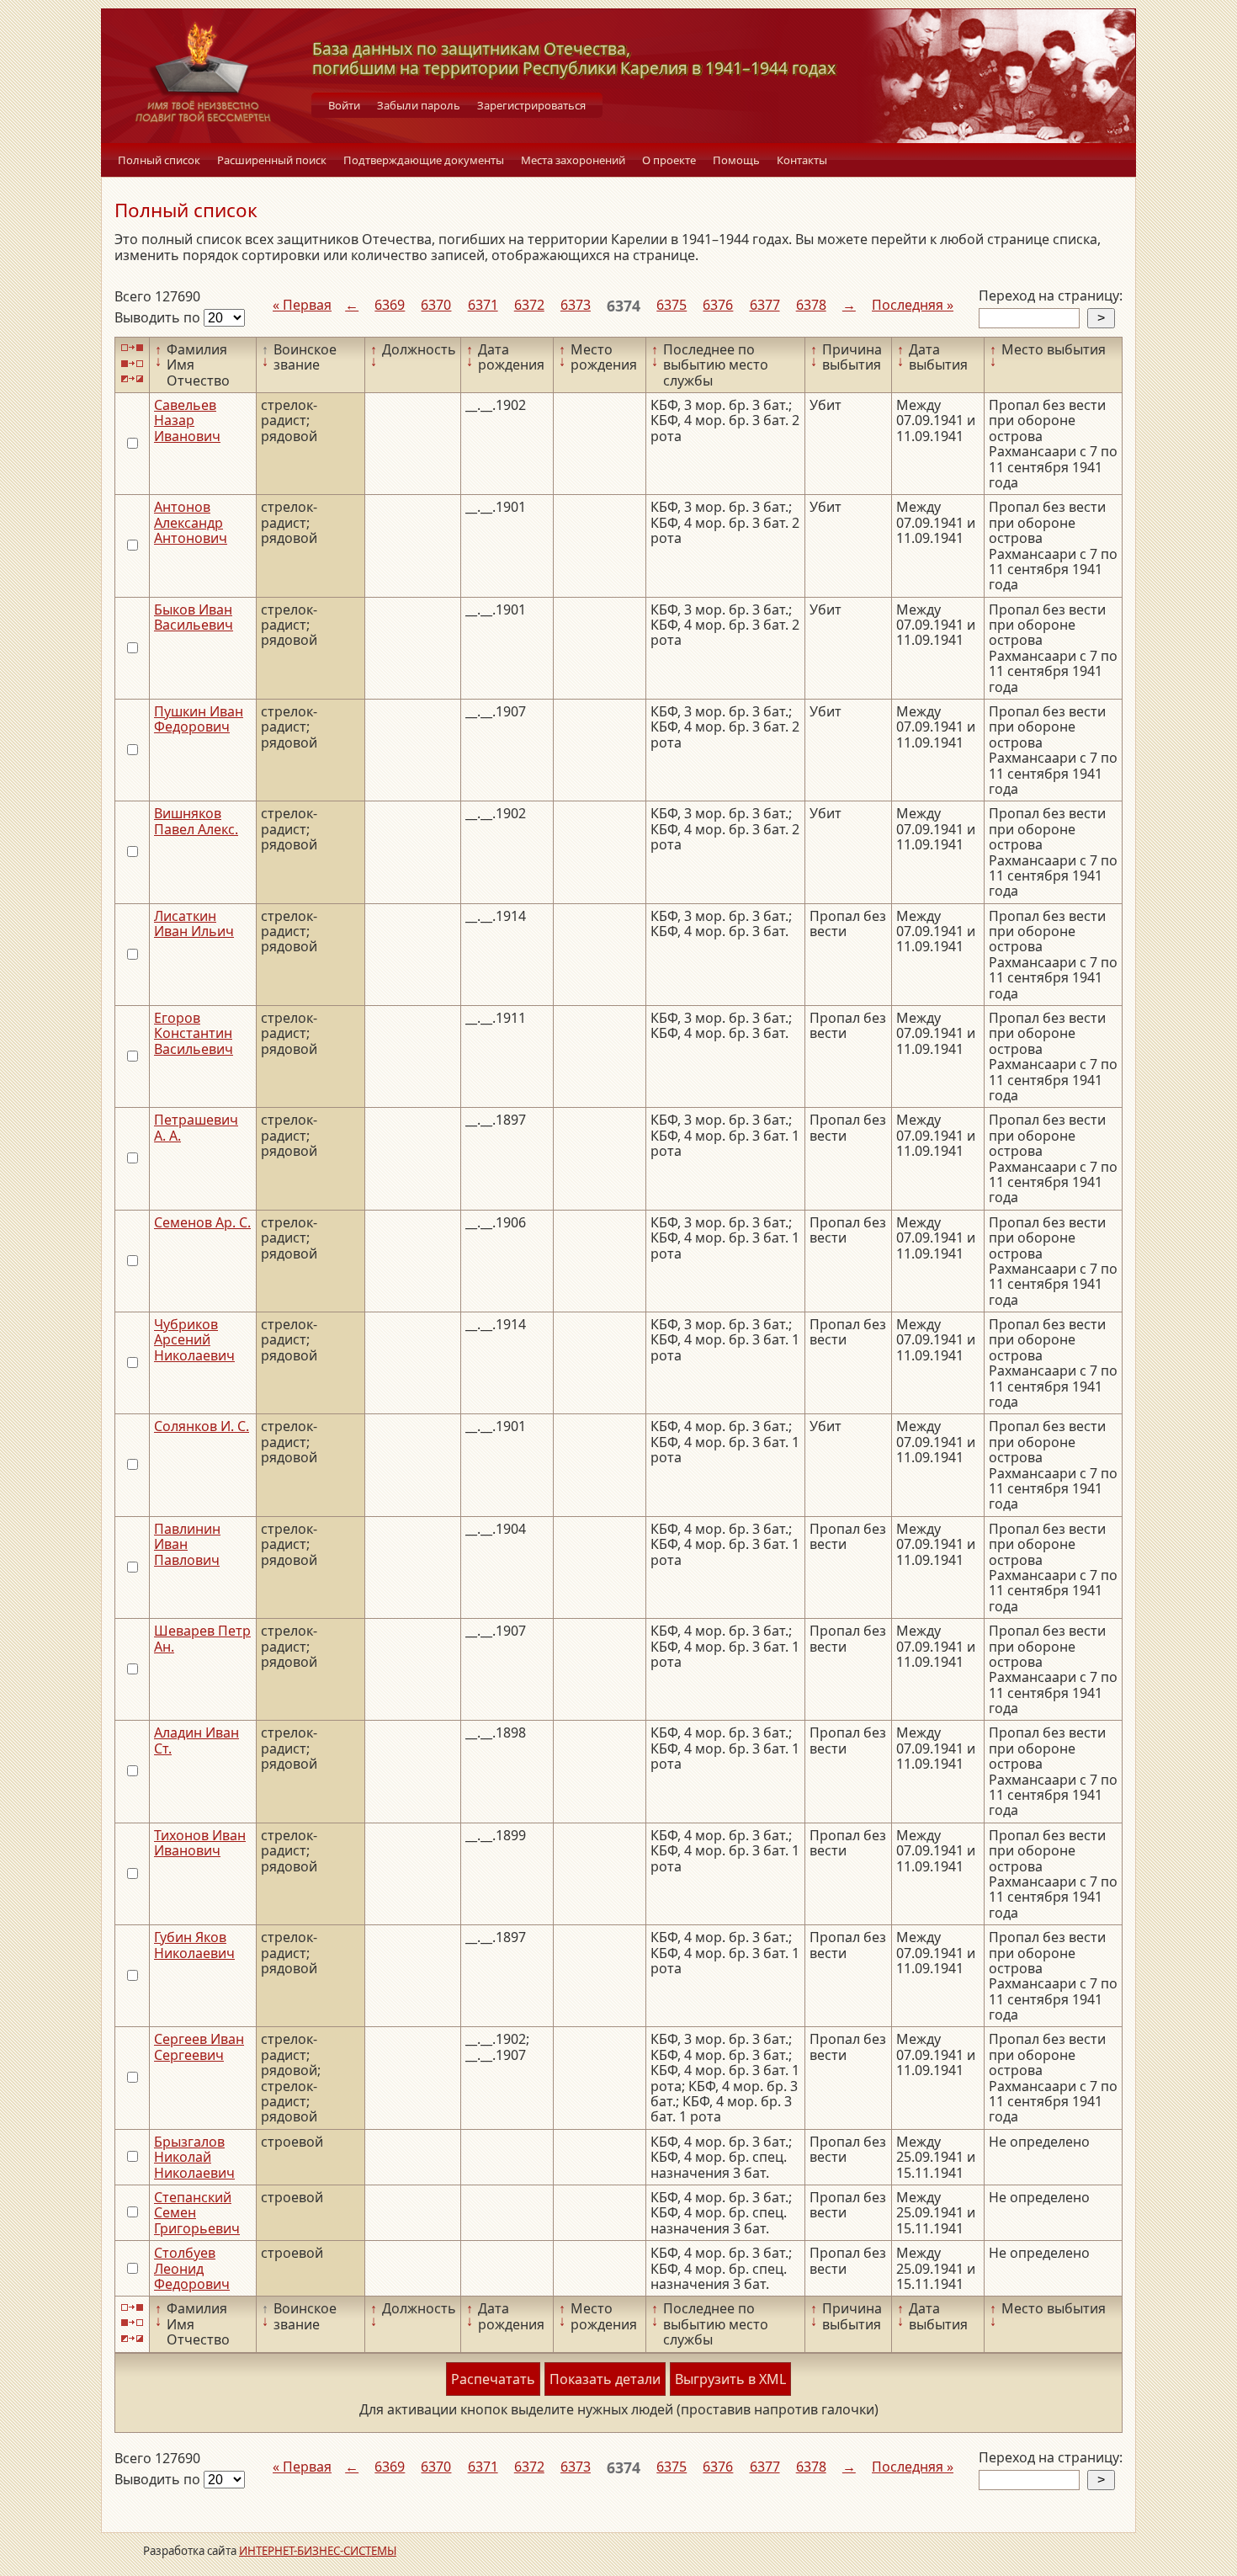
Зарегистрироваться (531, 105)
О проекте (669, 160)
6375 (672, 305)
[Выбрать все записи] (132, 348)
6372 (529, 305)
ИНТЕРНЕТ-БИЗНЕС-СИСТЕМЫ (318, 2551)
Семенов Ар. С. (202, 1222)
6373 (576, 305)
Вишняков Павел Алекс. (196, 821)
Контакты (802, 160)
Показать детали (605, 2379)
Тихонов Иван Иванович (200, 1843)
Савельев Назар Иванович (187, 420)
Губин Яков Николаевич (194, 1945)
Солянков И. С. (202, 1426)
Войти (344, 105)
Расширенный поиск (272, 160)
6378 (811, 305)
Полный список (159, 160)
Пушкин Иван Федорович (199, 719)
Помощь (736, 160)
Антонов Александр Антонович (191, 522)
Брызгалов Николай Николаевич (194, 2157)
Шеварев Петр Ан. (202, 1638)
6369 (390, 305)
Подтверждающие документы (424, 160)
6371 (483, 305)
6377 (765, 305)
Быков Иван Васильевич (194, 617)
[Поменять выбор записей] (132, 379)
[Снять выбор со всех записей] (132, 363)
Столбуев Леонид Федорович (192, 2268)
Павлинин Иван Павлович (187, 1544)
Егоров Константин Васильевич (194, 1033)
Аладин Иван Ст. (196, 1740)
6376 (718, 305)
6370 (436, 305)
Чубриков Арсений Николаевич (194, 1340)
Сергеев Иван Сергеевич (199, 2046)
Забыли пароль (419, 105)
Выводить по (159, 317)
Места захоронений (573, 160)
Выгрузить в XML (730, 2379)
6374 (624, 306)
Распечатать (493, 2379)
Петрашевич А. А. (196, 1127)
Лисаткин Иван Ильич (194, 923)
